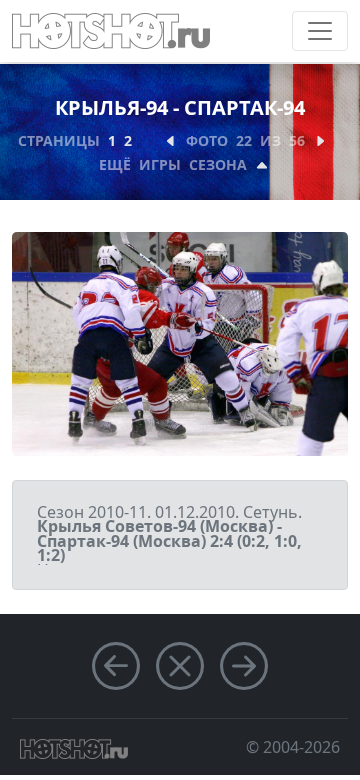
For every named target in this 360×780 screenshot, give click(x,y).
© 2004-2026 (293, 747)
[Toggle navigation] (320, 31)
